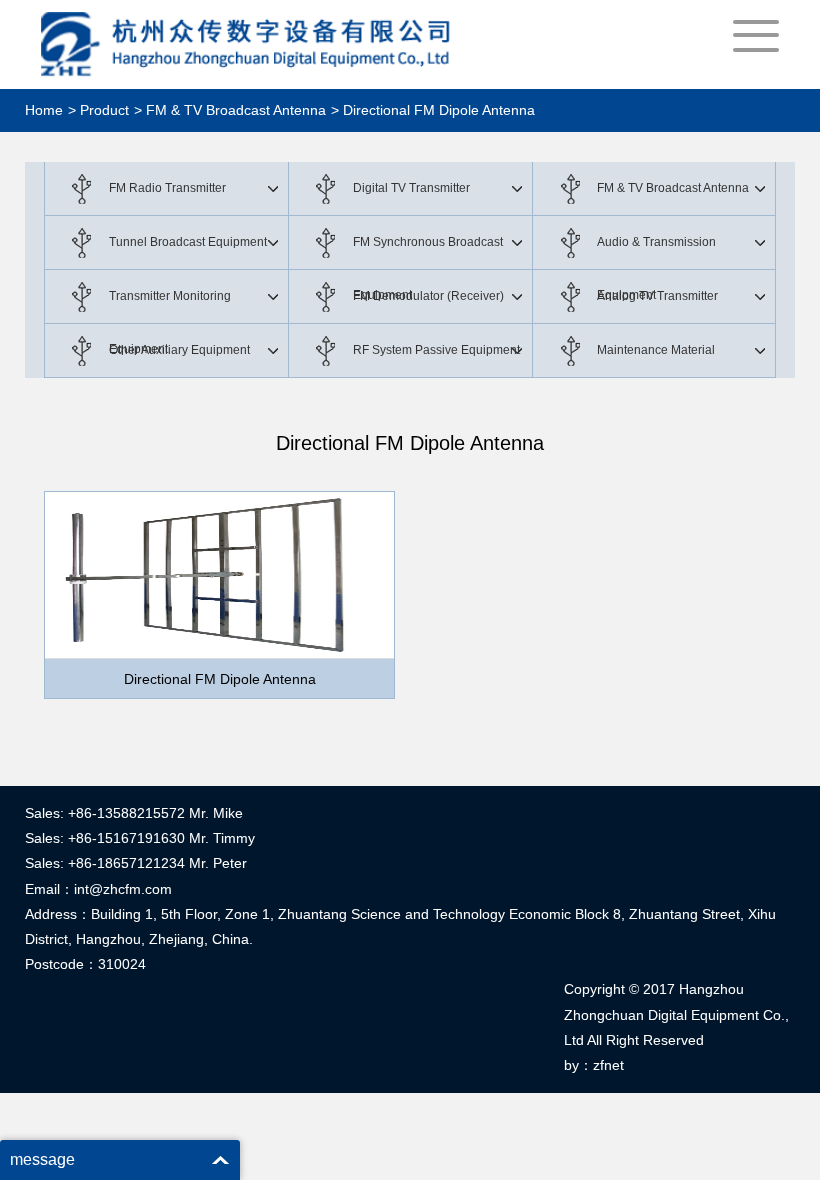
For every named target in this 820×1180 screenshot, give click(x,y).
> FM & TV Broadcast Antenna (230, 110)
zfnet (608, 1065)
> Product (98, 110)
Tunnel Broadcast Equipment (188, 242)
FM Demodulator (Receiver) (428, 296)
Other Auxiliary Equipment (179, 350)
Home (44, 110)
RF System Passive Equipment (436, 350)
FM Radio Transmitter (167, 188)
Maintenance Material (656, 350)
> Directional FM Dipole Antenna (433, 110)
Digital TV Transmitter (411, 188)
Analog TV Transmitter (657, 296)
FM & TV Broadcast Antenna (673, 188)
